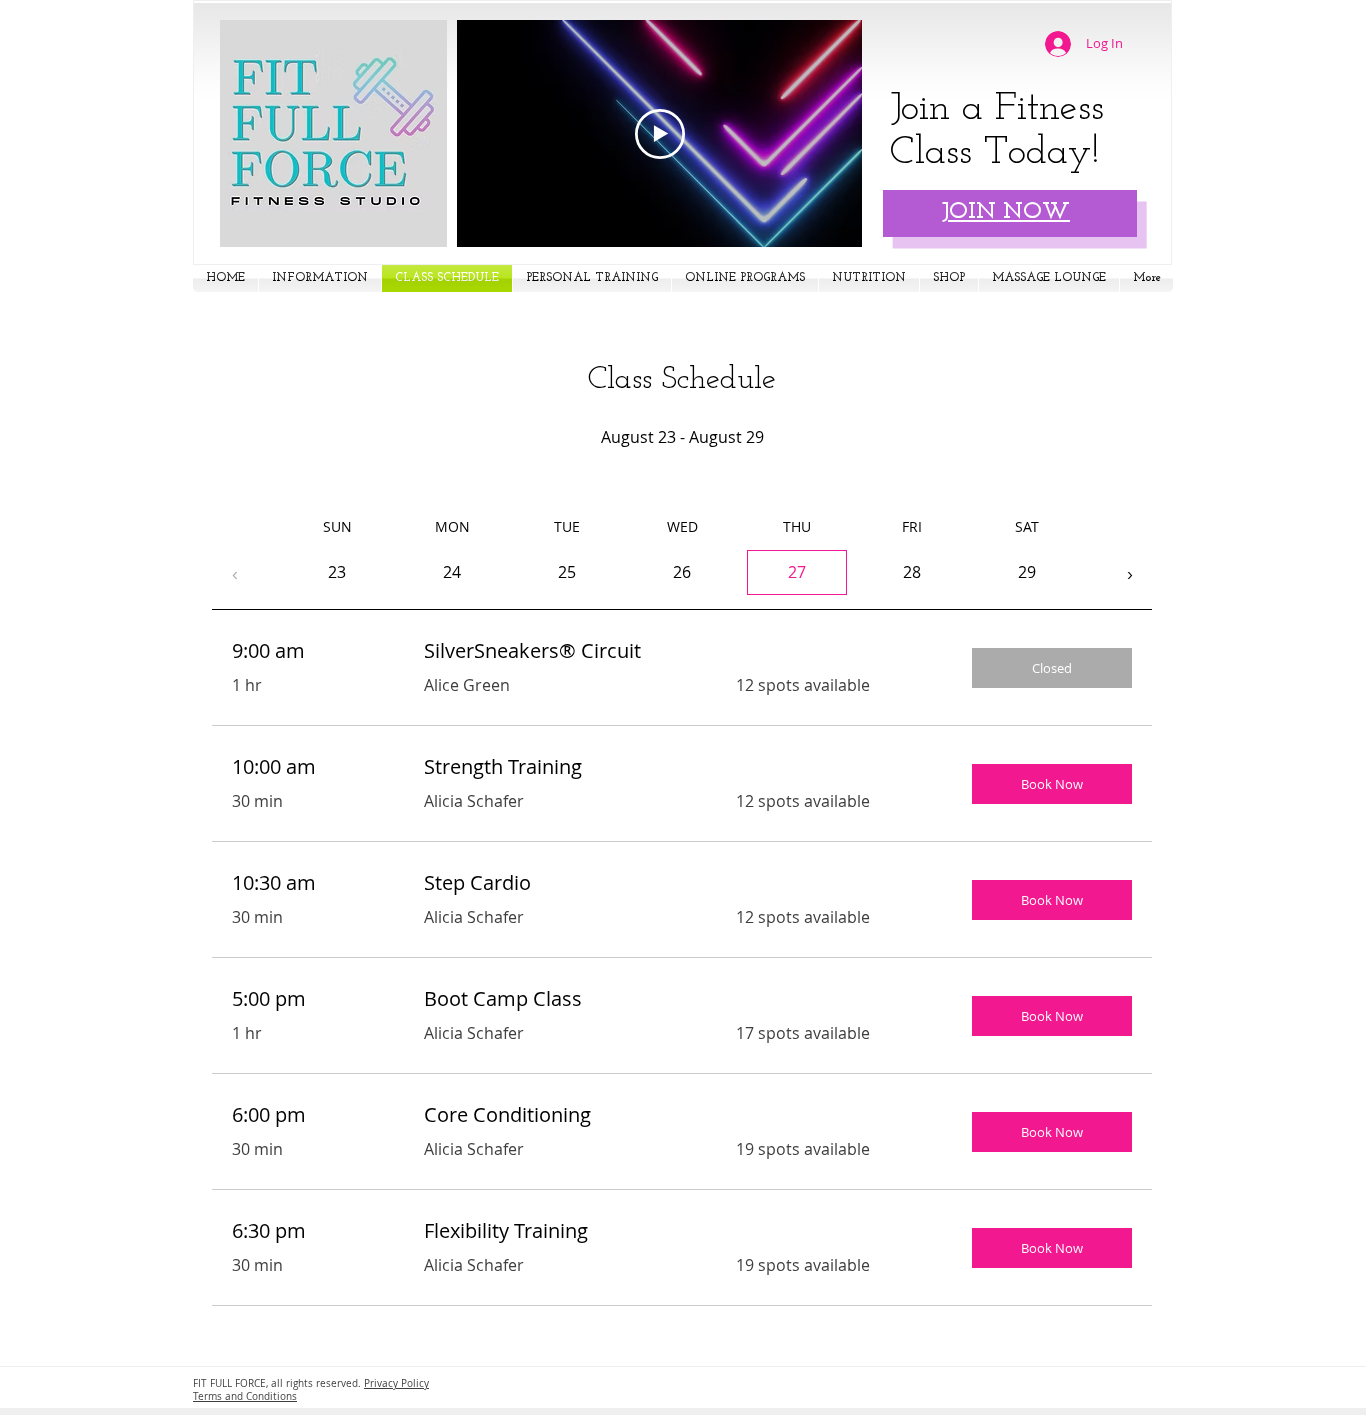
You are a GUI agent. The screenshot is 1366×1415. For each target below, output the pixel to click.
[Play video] (660, 134)
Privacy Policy (396, 1383)
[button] (320, 278)
